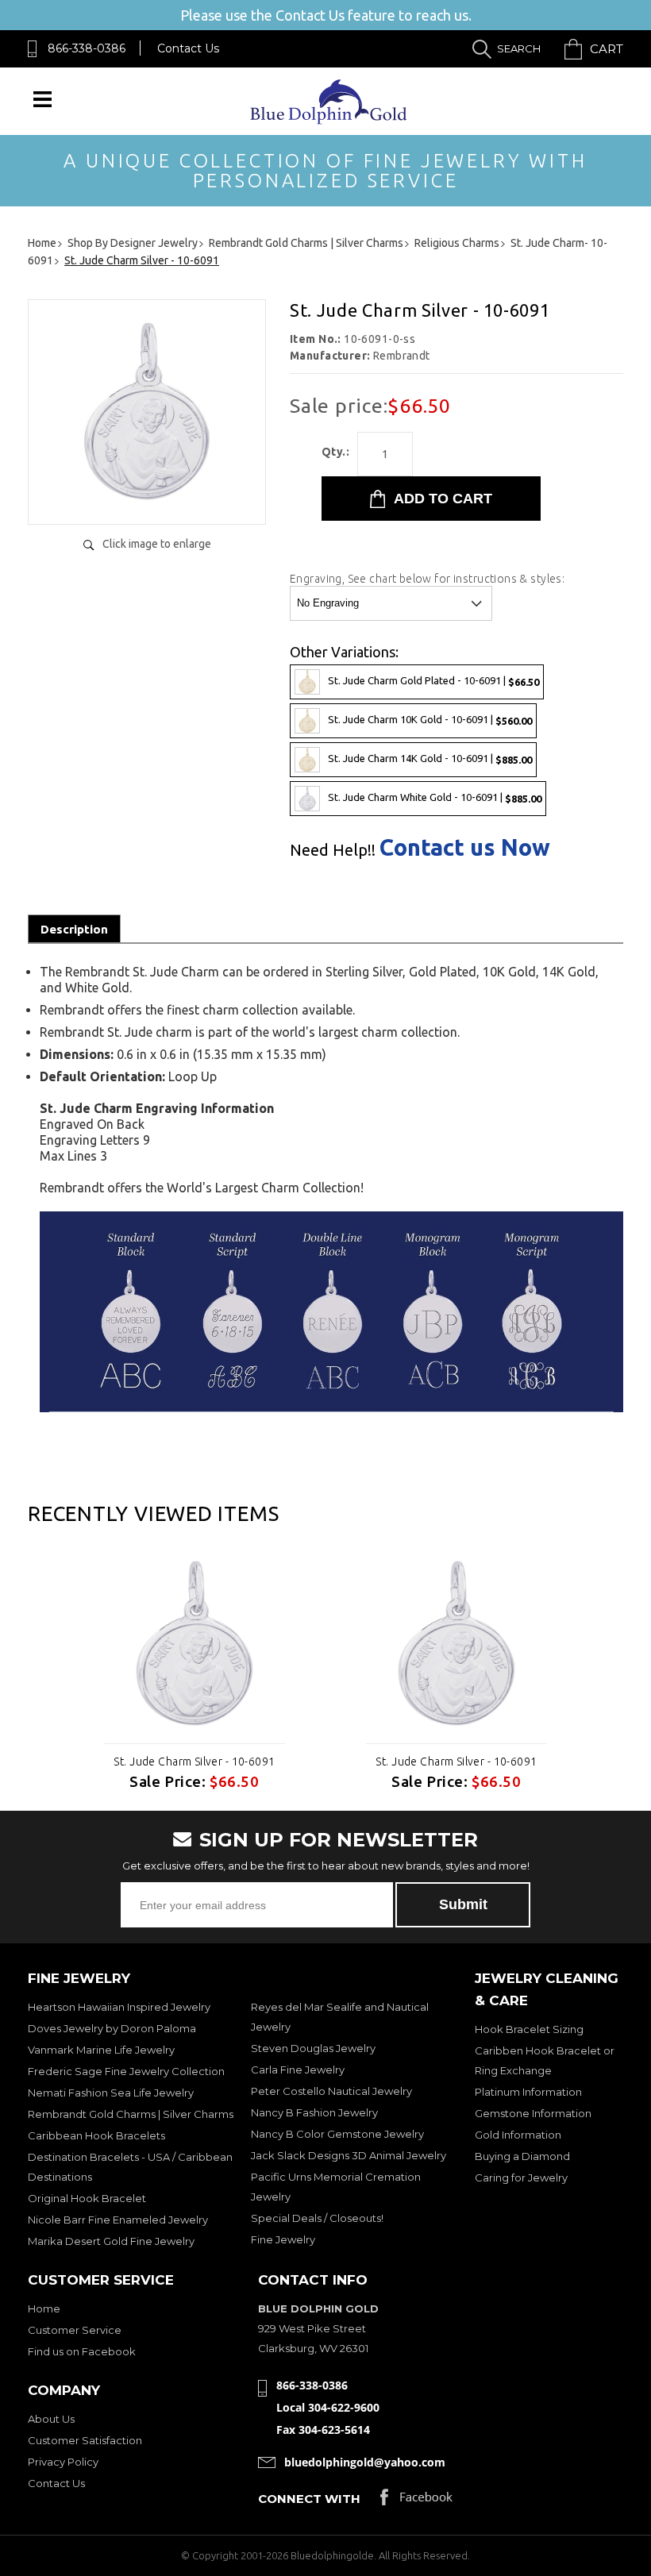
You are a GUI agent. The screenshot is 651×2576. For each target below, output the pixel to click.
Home (44, 2308)
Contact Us (188, 48)
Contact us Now (465, 847)
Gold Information (518, 2135)
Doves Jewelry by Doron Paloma (112, 2028)
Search (519, 48)
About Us (51, 2419)
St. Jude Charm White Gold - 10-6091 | (435, 797)
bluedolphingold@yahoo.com (365, 2462)
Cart (607, 49)
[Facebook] (416, 2501)
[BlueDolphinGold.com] (330, 120)
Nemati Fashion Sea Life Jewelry (111, 2093)
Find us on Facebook (82, 2351)
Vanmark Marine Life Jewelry (101, 2050)
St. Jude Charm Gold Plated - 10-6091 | (433, 681)
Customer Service (75, 2330)
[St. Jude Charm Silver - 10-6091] (147, 496)
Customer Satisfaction (85, 2440)
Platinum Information (528, 2092)
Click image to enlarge (157, 544)
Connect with (309, 2499)
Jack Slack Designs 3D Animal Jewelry (349, 2155)
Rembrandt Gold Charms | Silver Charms (131, 2114)
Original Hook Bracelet (87, 2198)
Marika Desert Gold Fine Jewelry (111, 2241)
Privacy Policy (63, 2462)
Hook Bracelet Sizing (529, 2029)
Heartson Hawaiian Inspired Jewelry (119, 2007)
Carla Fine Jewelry (298, 2070)
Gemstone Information (533, 2113)
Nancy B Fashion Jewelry (314, 2112)
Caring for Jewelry (521, 2177)
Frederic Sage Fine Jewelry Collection (126, 2071)
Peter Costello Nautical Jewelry (331, 2091)
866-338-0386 (87, 48)
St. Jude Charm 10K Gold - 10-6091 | (430, 720)
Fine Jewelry (283, 2239)
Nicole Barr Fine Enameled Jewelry (118, 2220)
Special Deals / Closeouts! (317, 2218)
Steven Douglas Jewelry (313, 2048)
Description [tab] (74, 929)
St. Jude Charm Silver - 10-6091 (194, 1762)
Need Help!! (333, 850)
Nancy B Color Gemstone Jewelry (337, 2134)
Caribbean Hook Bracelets (96, 2135)
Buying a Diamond (522, 2156)
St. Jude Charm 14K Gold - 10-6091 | (430, 759)
